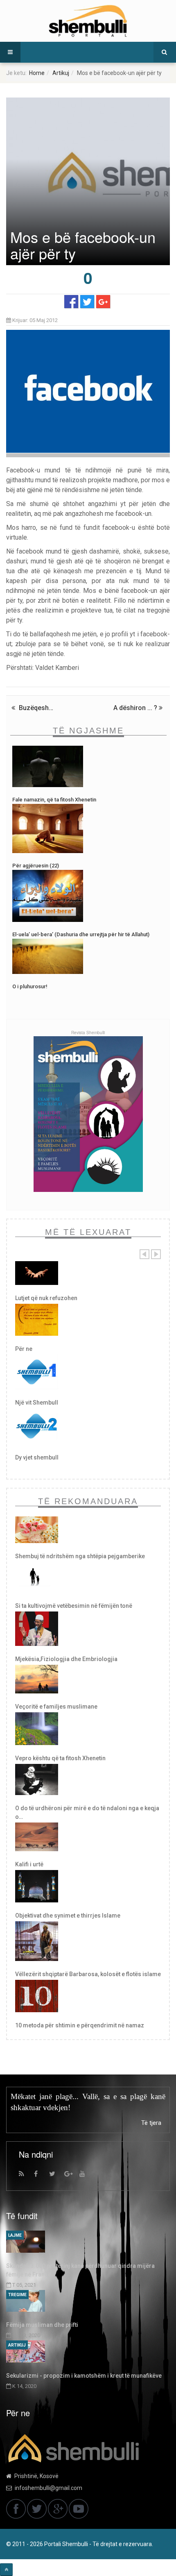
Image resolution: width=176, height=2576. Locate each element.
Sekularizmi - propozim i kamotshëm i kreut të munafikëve (84, 2376)
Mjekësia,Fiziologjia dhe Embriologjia (66, 1659)
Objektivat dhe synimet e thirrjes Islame (68, 1916)
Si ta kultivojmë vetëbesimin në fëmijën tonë (74, 1606)
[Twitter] (56, 2176)
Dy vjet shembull (37, 1457)
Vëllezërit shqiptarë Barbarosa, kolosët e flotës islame (88, 1974)
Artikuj (61, 73)
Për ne (24, 1349)
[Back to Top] (6, 2570)
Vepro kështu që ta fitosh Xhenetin (60, 1758)
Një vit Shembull (37, 1403)
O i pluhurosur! (30, 986)
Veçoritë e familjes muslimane (56, 1707)
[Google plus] (71, 2176)
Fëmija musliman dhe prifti (42, 2325)
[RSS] (25, 2176)
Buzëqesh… (35, 708)
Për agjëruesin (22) (36, 866)
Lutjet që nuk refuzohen (46, 1298)
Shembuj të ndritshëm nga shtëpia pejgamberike (80, 1556)
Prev (144, 1254)
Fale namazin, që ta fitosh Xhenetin (54, 800)
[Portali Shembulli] (88, 21)
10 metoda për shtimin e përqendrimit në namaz (80, 2025)
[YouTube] (86, 2176)
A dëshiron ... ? (136, 708)
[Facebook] (41, 2176)
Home (37, 73)
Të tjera (151, 2123)
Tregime (17, 2295)
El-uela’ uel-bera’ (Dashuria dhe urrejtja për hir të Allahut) (81, 934)
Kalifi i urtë (29, 1864)
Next (156, 1254)
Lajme (15, 2235)
